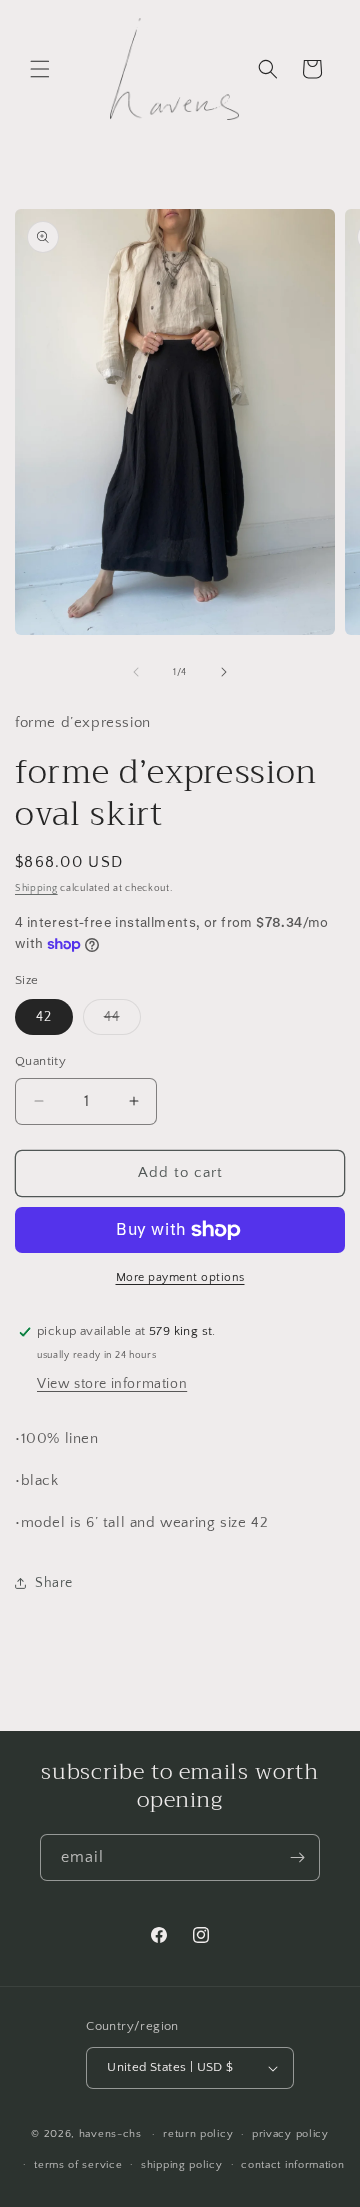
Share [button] (54, 1583)
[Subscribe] (297, 1857)
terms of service (78, 2165)
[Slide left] (136, 672)
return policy (198, 2134)
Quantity (40, 1061)
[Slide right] (224, 672)
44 (122, 1021)
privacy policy (290, 2134)
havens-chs (110, 2134)
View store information (112, 1384)
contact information (292, 2165)
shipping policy (182, 2165)
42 (44, 1017)
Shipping (36, 888)
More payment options (180, 1277)
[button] (40, 69)
